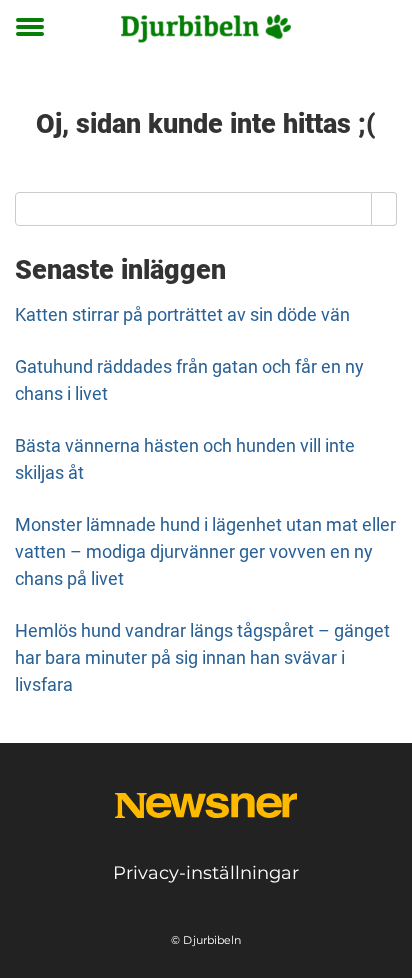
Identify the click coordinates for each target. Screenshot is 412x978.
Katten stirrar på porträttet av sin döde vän (182, 314)
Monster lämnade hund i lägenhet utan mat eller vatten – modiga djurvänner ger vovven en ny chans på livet (205, 551)
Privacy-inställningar (206, 873)
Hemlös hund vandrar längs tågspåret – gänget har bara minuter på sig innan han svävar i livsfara (202, 657)
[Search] (384, 209)
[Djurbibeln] (205, 27)
